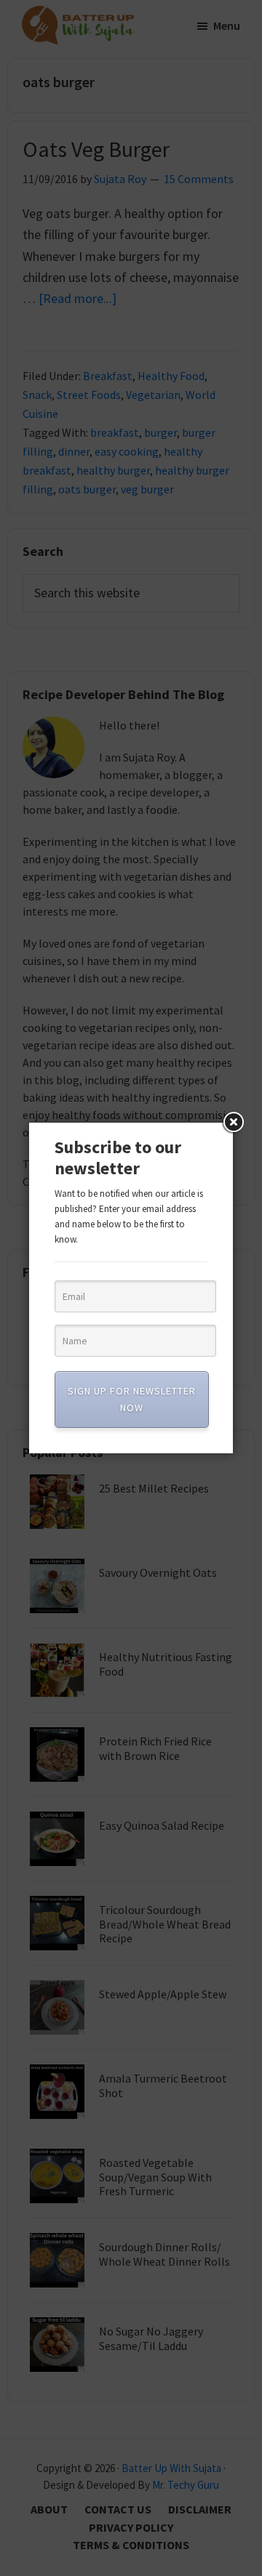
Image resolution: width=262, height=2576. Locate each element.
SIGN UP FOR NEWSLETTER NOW (132, 1399)
